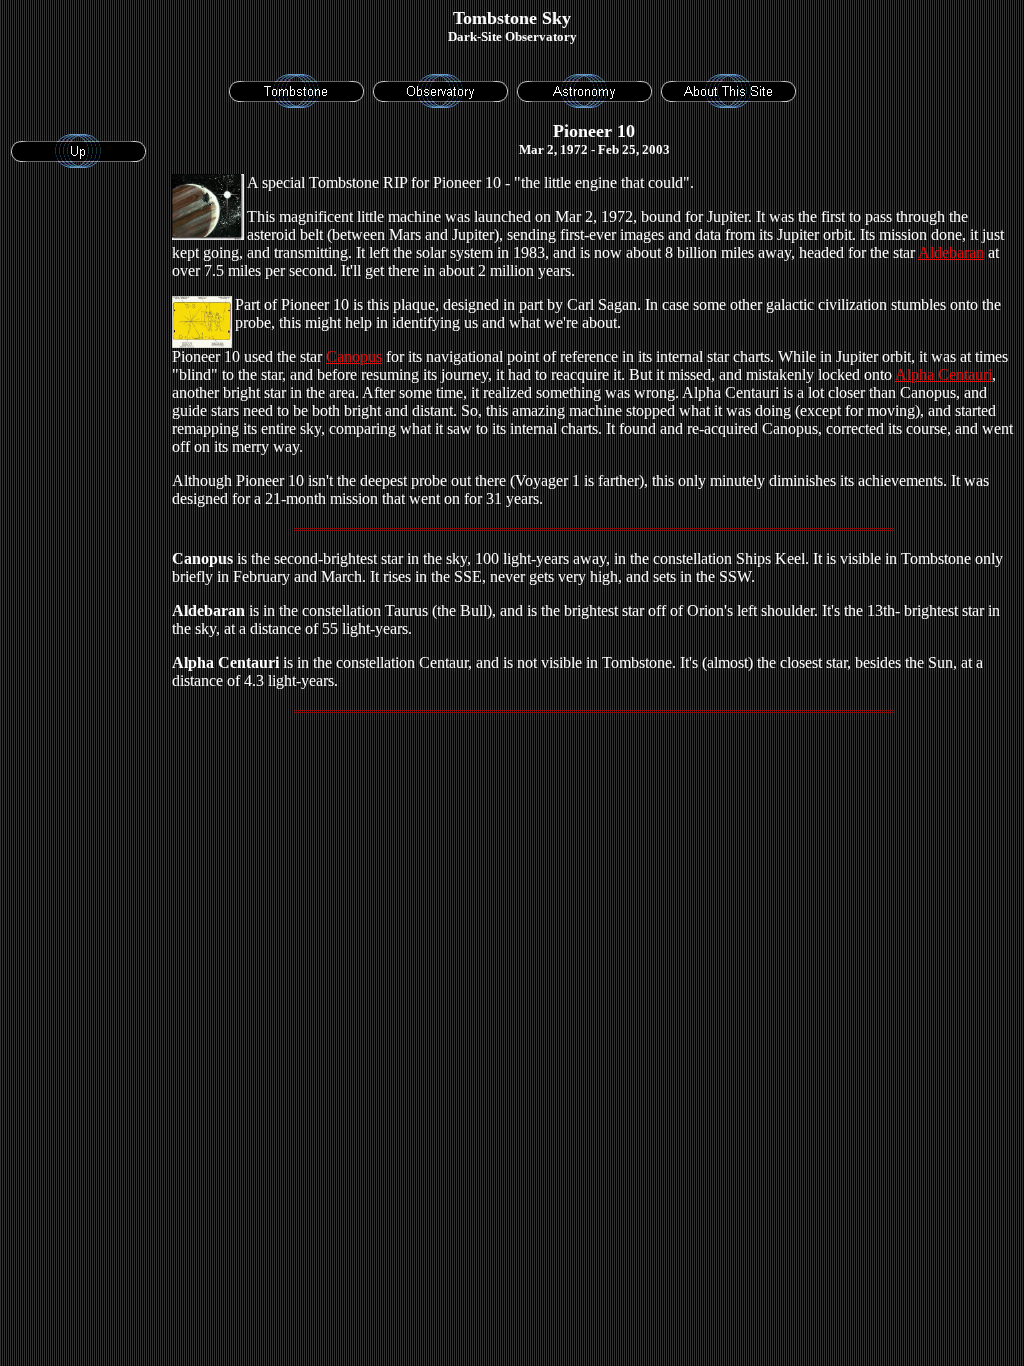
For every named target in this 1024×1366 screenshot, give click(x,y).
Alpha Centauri (943, 374)
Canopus (354, 356)
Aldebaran (951, 252)
